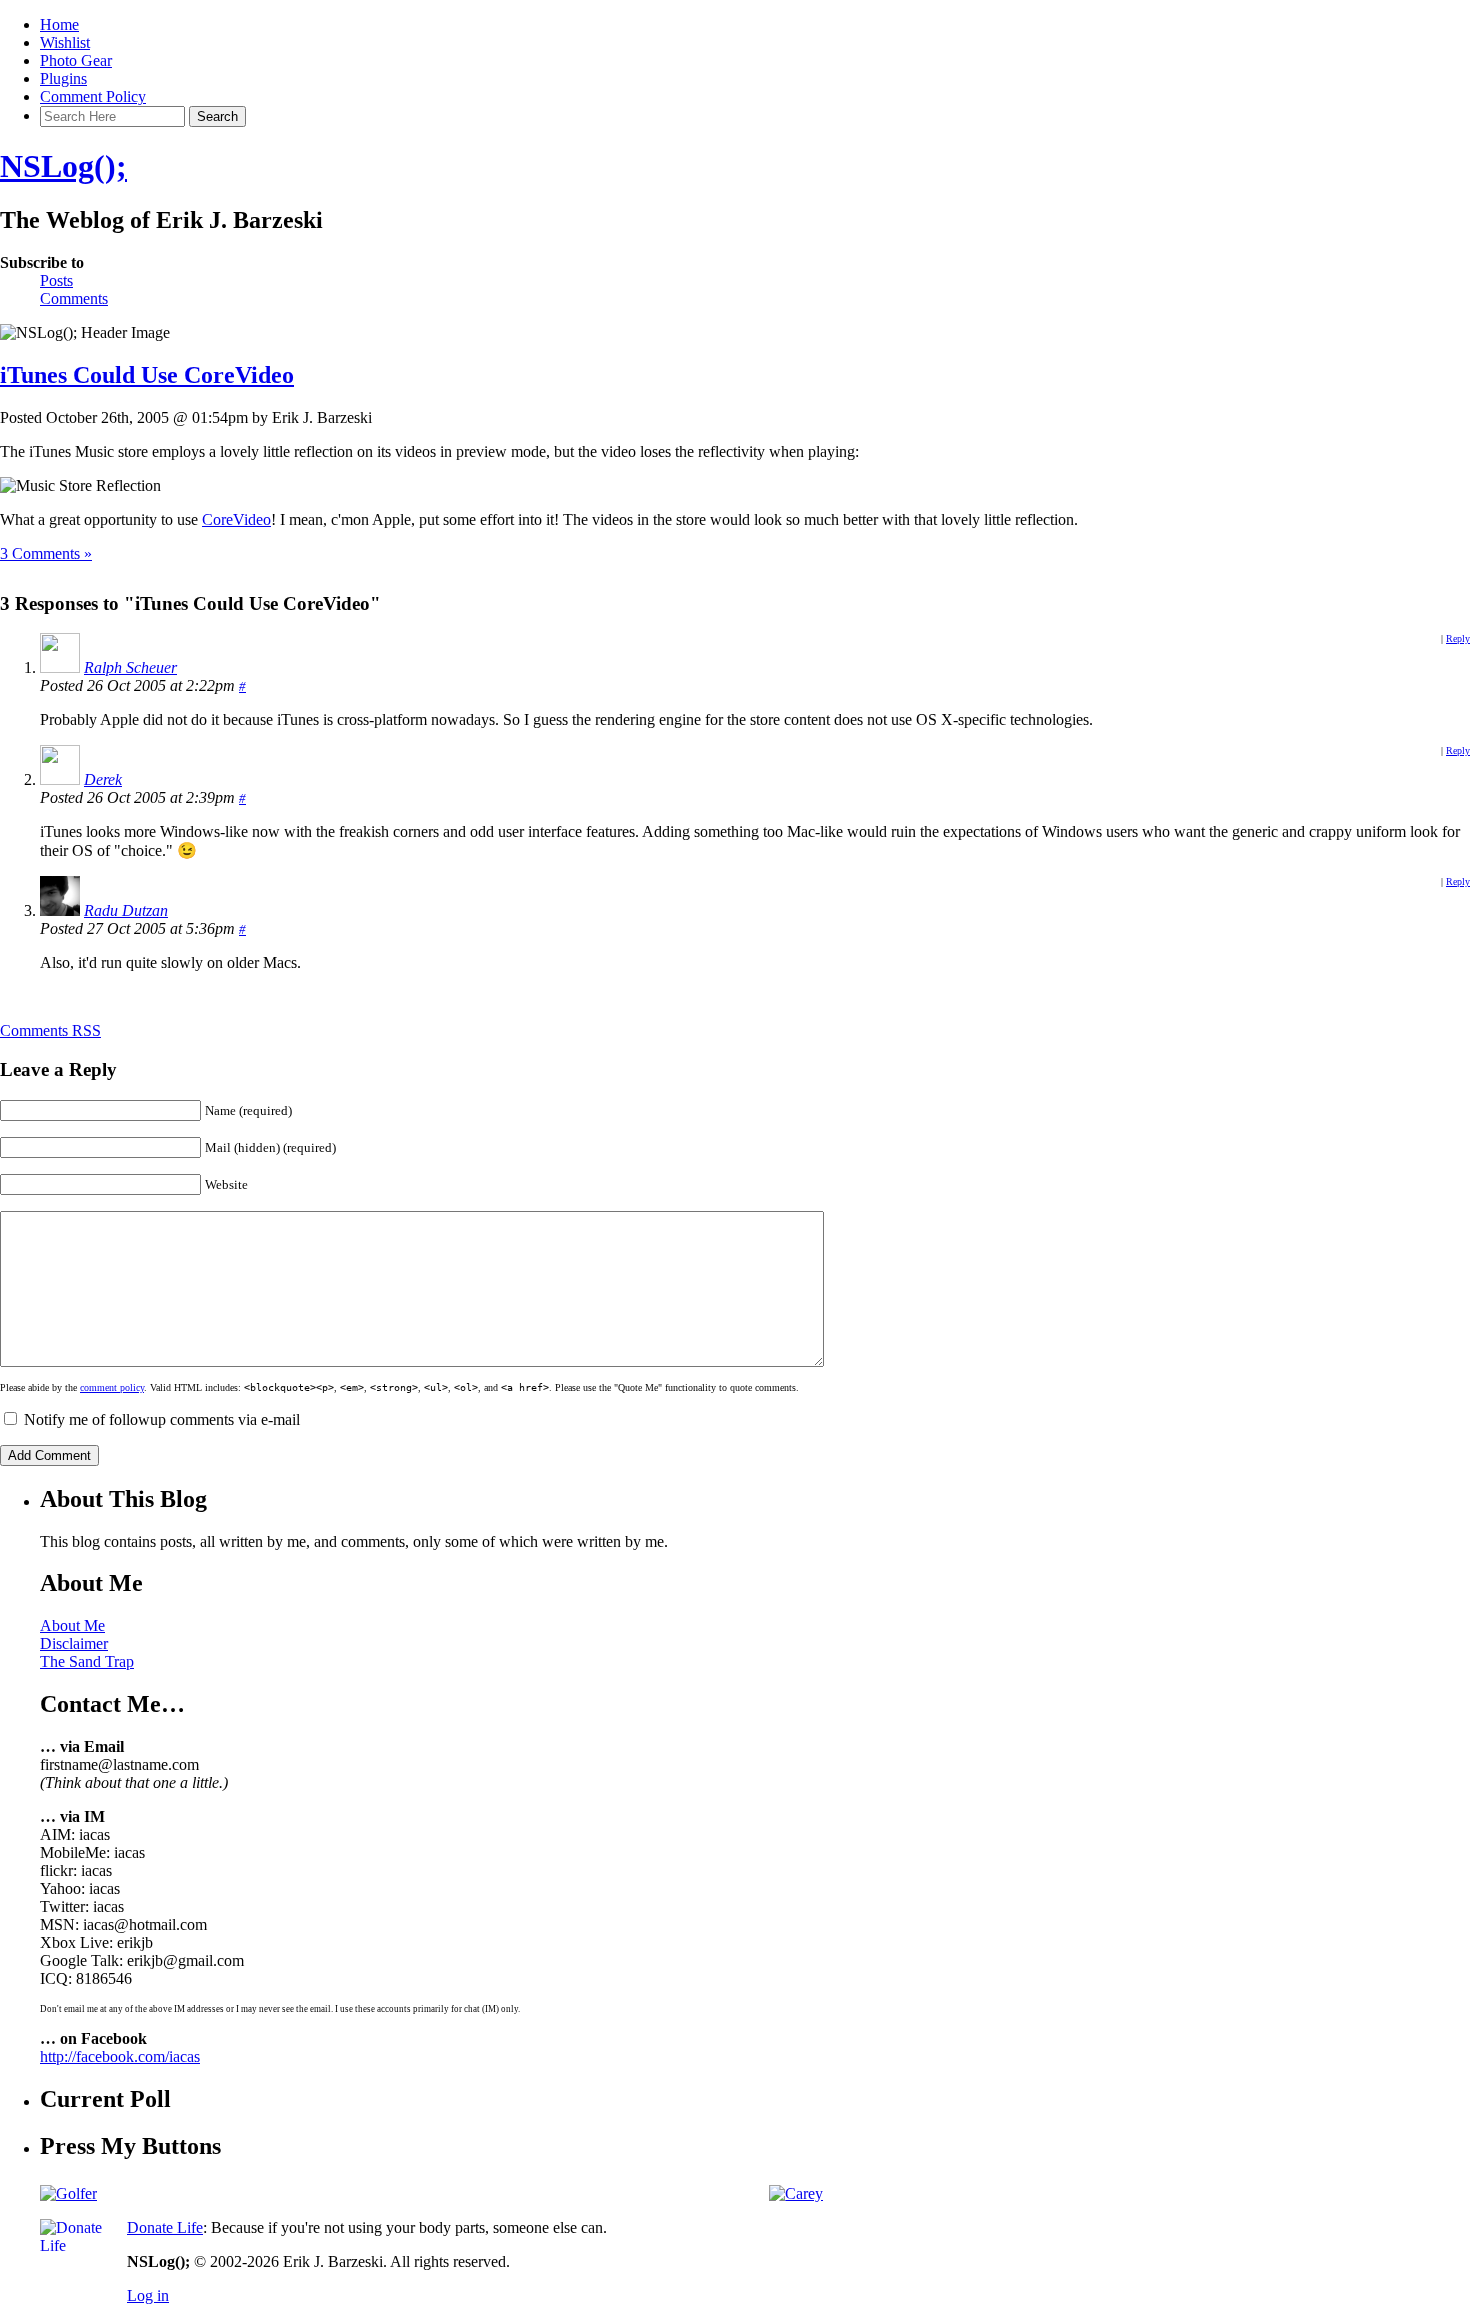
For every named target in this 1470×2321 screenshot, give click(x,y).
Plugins (63, 78)
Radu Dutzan (126, 910)
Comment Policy (93, 96)
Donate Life (165, 2227)
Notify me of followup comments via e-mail (162, 1419)
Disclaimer (74, 1643)
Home (59, 24)
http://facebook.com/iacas (120, 2056)
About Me (72, 1625)
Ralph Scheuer (130, 667)
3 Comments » (46, 553)
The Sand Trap (87, 1661)
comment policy (112, 1387)
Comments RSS (50, 1030)
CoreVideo (236, 519)
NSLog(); (63, 166)
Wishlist (65, 42)
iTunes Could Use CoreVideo (147, 375)
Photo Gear (76, 60)
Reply (1458, 638)
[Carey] (796, 2193)
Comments (74, 298)
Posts (56, 280)
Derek (103, 779)
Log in (148, 2295)
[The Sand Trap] (68, 2193)
